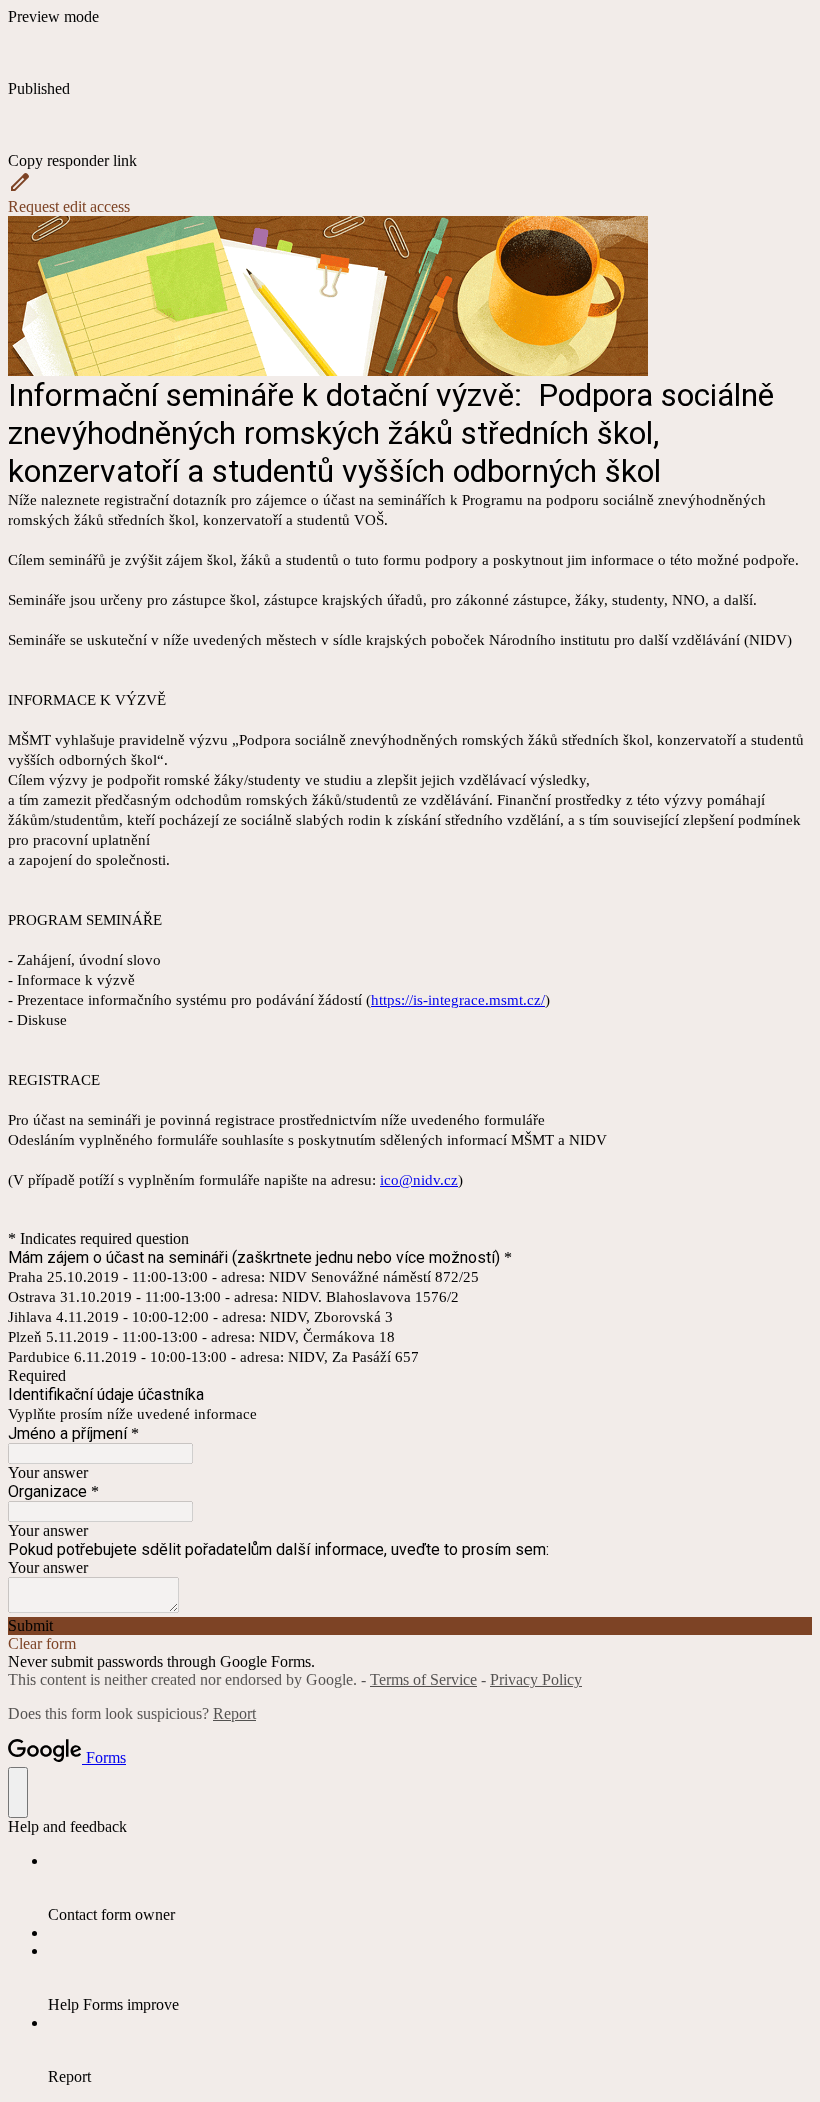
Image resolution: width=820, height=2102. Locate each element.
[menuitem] (430, 1888)
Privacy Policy (536, 1679)
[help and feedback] (18, 1792)
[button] (410, 134)
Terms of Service (423, 1679)
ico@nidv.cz (419, 1180)
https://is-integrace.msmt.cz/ (458, 1000)
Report (234, 1713)
